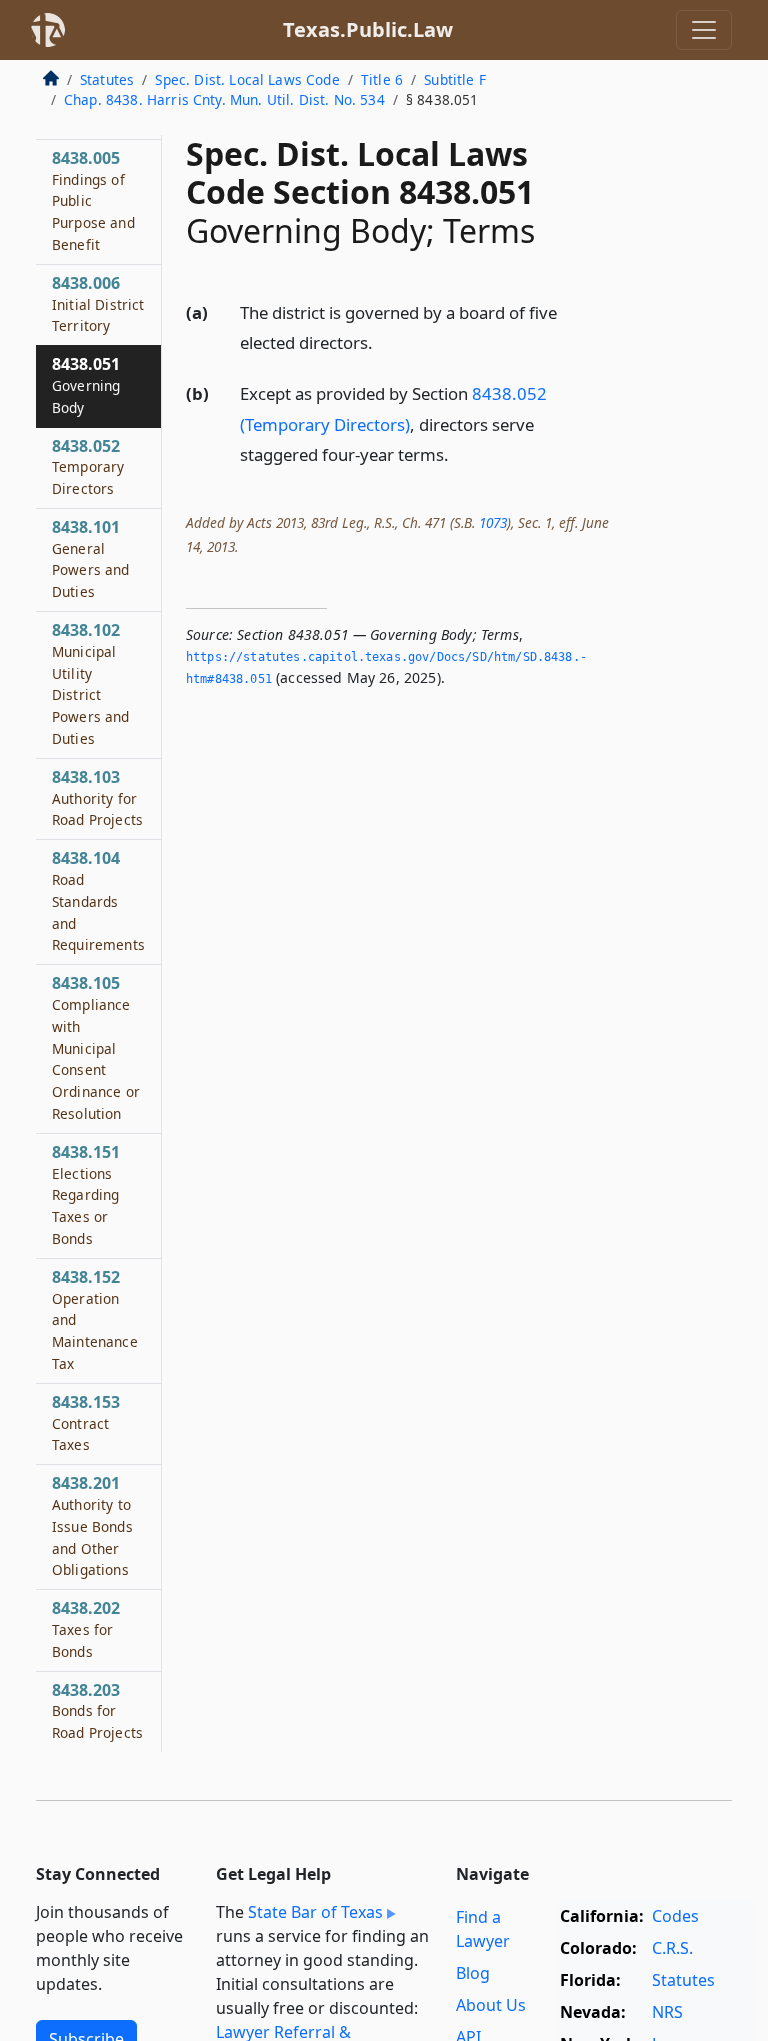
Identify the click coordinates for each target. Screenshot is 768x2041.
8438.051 (86, 385)
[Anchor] (384, 341)
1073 (493, 522)
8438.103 (97, 798)
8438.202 (86, 1629)
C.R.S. (672, 1948)
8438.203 (97, 1711)
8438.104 (98, 900)
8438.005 (93, 200)
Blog (473, 1973)
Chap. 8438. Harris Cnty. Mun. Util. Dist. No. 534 (224, 99)
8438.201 (92, 1525)
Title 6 (382, 79)
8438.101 (91, 558)
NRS (667, 2012)
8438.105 (96, 1047)
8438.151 (86, 1194)
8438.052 (88, 467)
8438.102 (91, 683)
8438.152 (95, 1319)
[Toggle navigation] (704, 30)
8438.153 (86, 1423)
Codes (675, 1916)
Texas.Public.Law (368, 29)
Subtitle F (455, 79)
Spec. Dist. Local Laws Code (247, 79)
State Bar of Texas (315, 1912)
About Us (491, 2005)
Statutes (107, 79)
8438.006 (98, 304)
